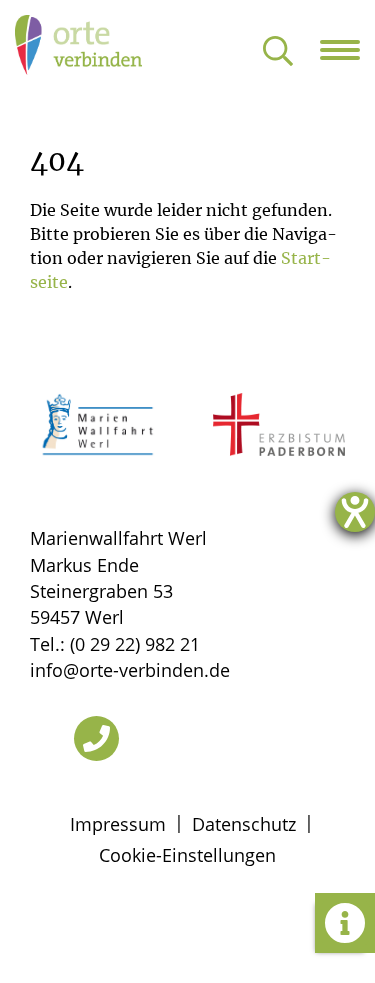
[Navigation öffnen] (347, 50)
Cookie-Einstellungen (187, 855)
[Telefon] (96, 738)
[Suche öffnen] (278, 52)
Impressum (118, 824)
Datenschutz (244, 824)
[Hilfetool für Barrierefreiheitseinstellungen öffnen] (355, 512)
